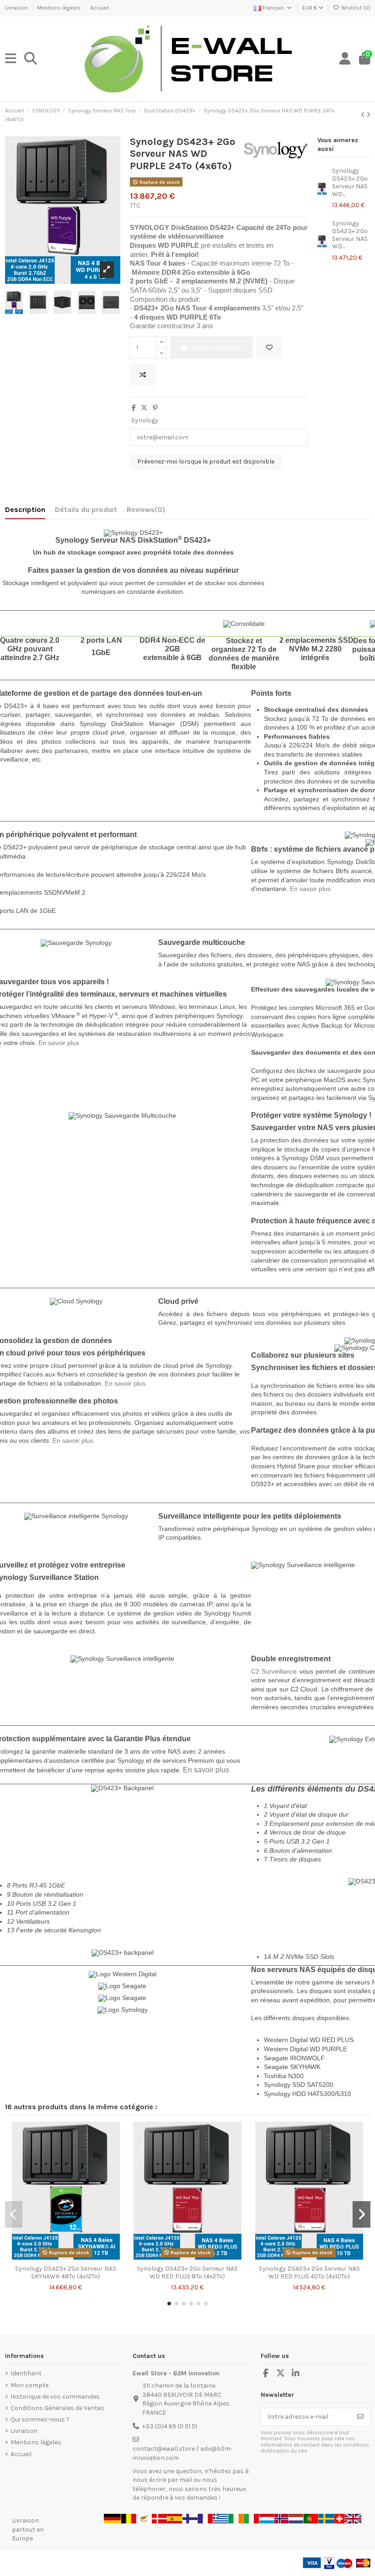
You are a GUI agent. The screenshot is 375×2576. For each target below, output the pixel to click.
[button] (169, 2304)
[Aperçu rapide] (79, 2257)
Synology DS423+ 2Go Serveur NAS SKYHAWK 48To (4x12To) (66, 2272)
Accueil (99, 8)
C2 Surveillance (274, 1671)
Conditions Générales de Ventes (57, 2408)
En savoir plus (310, 889)
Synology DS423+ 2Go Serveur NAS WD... (350, 182)
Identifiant (26, 2373)
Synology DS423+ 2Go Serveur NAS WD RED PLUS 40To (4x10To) (309, 2272)
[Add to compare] (143, 375)
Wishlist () (355, 8)
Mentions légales (59, 8)
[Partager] (134, 408)
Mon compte (29, 2385)
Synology (145, 420)
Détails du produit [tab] (86, 509)
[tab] (146, 512)
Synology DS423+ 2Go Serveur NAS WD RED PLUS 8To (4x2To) (187, 2272)
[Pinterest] (155, 408)
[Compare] (65, 2257)
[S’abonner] (360, 2417)
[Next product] (368, 115)
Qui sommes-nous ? (40, 2419)
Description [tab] (25, 509)
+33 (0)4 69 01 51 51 (170, 2426)
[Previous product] (364, 115)
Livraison (17, 8)
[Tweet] (144, 408)
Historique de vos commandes (55, 2397)
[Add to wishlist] (269, 348)
